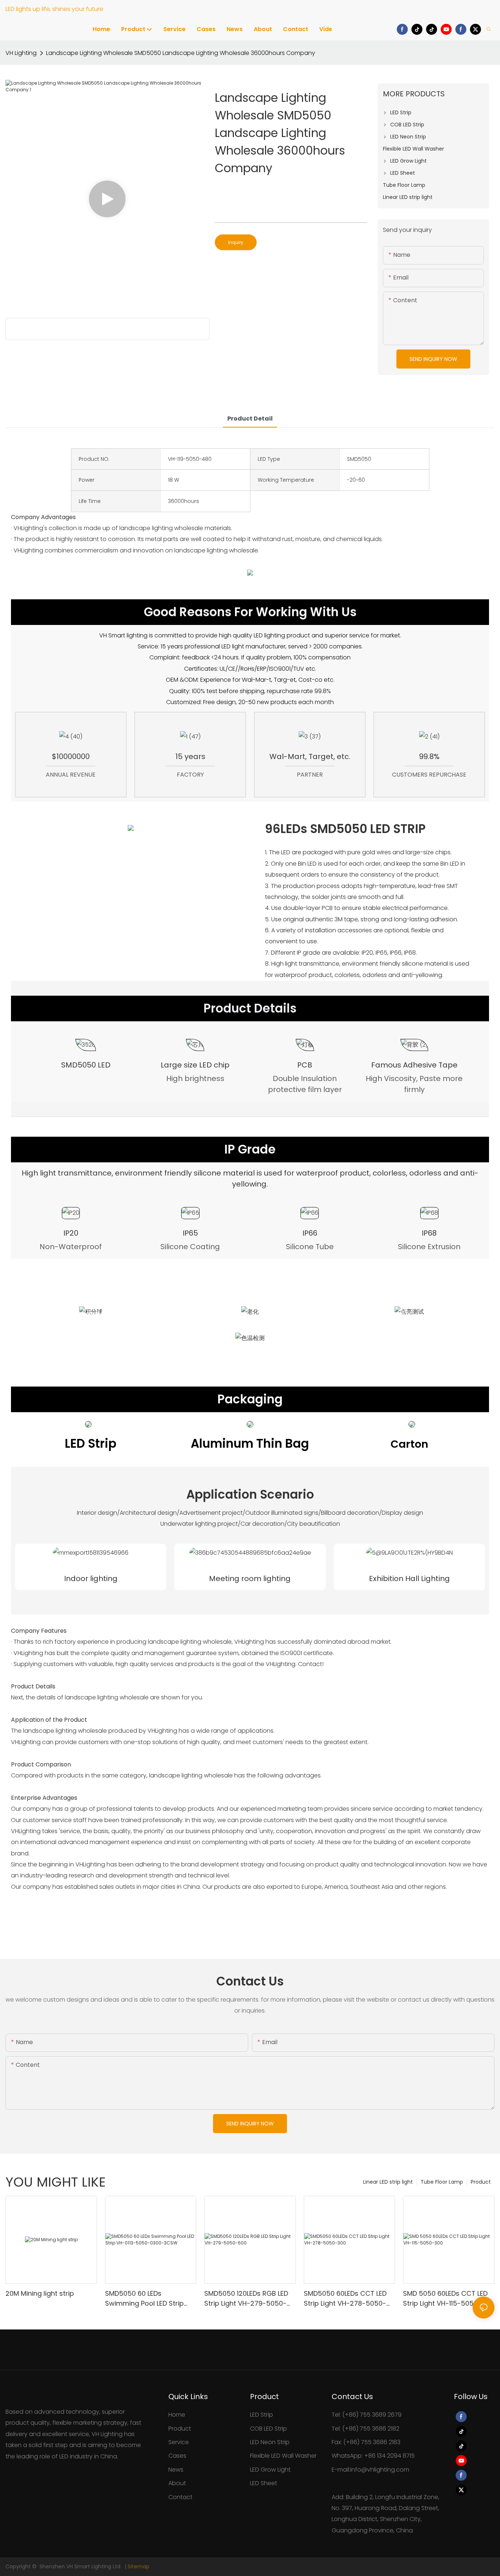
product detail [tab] (250, 419)
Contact (180, 2497)
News (176, 2470)
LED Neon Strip (270, 2442)
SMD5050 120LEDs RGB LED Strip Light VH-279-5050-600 (246, 2299)
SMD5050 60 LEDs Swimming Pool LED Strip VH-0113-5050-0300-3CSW (149, 2299)
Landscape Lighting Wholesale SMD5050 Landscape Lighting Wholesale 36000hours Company (181, 53)
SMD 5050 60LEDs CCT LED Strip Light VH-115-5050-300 (448, 2298)
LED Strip (262, 2415)
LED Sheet (264, 2483)
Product (481, 2182)
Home (177, 2415)
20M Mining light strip (40, 2293)
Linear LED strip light (388, 2182)
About (177, 2483)
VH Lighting (21, 53)
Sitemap (139, 2566)
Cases (177, 2456)
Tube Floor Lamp (442, 2182)
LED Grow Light (270, 2470)
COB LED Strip (268, 2429)
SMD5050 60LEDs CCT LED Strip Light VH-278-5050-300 (345, 2299)
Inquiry (236, 242)
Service (179, 2442)
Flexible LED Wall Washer (283, 2456)
